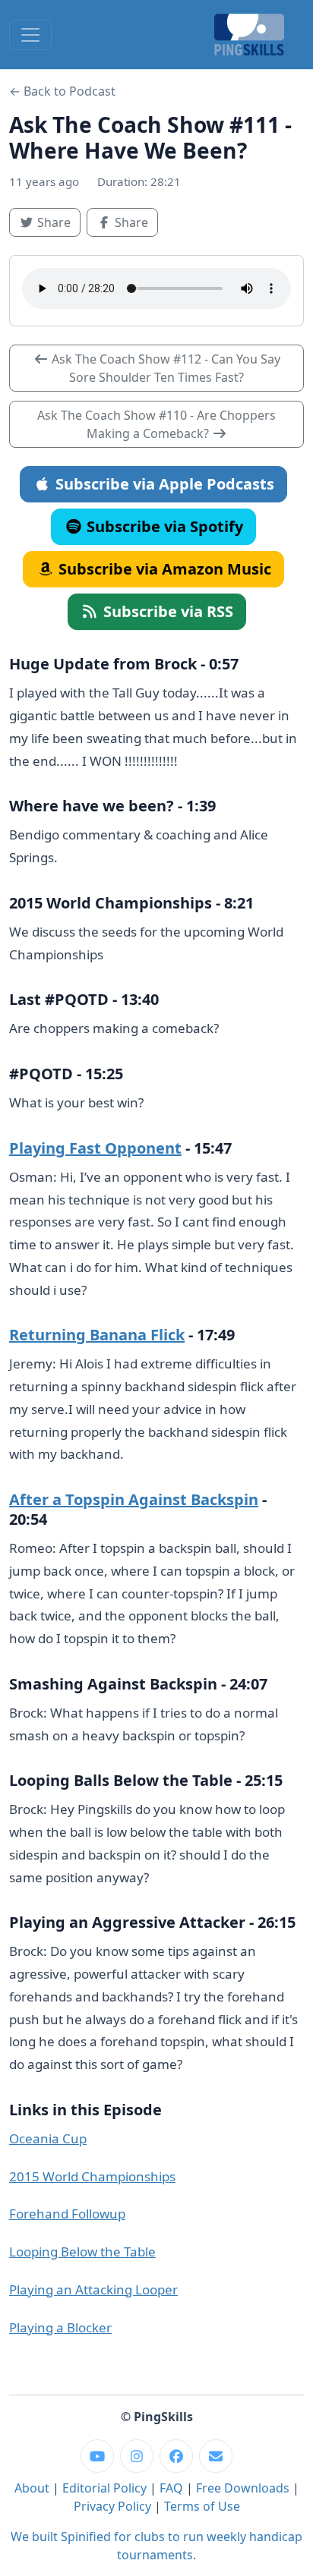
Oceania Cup (48, 2138)
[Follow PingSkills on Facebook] (176, 2456)
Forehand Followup (67, 2214)
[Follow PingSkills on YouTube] (97, 2456)
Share (57, 222)
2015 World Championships (92, 2176)
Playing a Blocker (60, 2327)
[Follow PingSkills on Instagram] (137, 2456)
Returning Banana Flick (97, 1335)
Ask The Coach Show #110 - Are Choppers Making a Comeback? (156, 424)
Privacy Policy (112, 2506)
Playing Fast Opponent (95, 1148)
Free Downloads (243, 2488)
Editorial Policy (104, 2488)
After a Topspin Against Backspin (134, 1499)
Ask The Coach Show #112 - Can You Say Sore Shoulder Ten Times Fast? (164, 368)
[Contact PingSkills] (216, 2456)
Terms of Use (202, 2506)
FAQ (171, 2488)
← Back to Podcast (62, 91)
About (32, 2488)
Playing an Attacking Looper (93, 2289)
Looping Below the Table (82, 2252)
